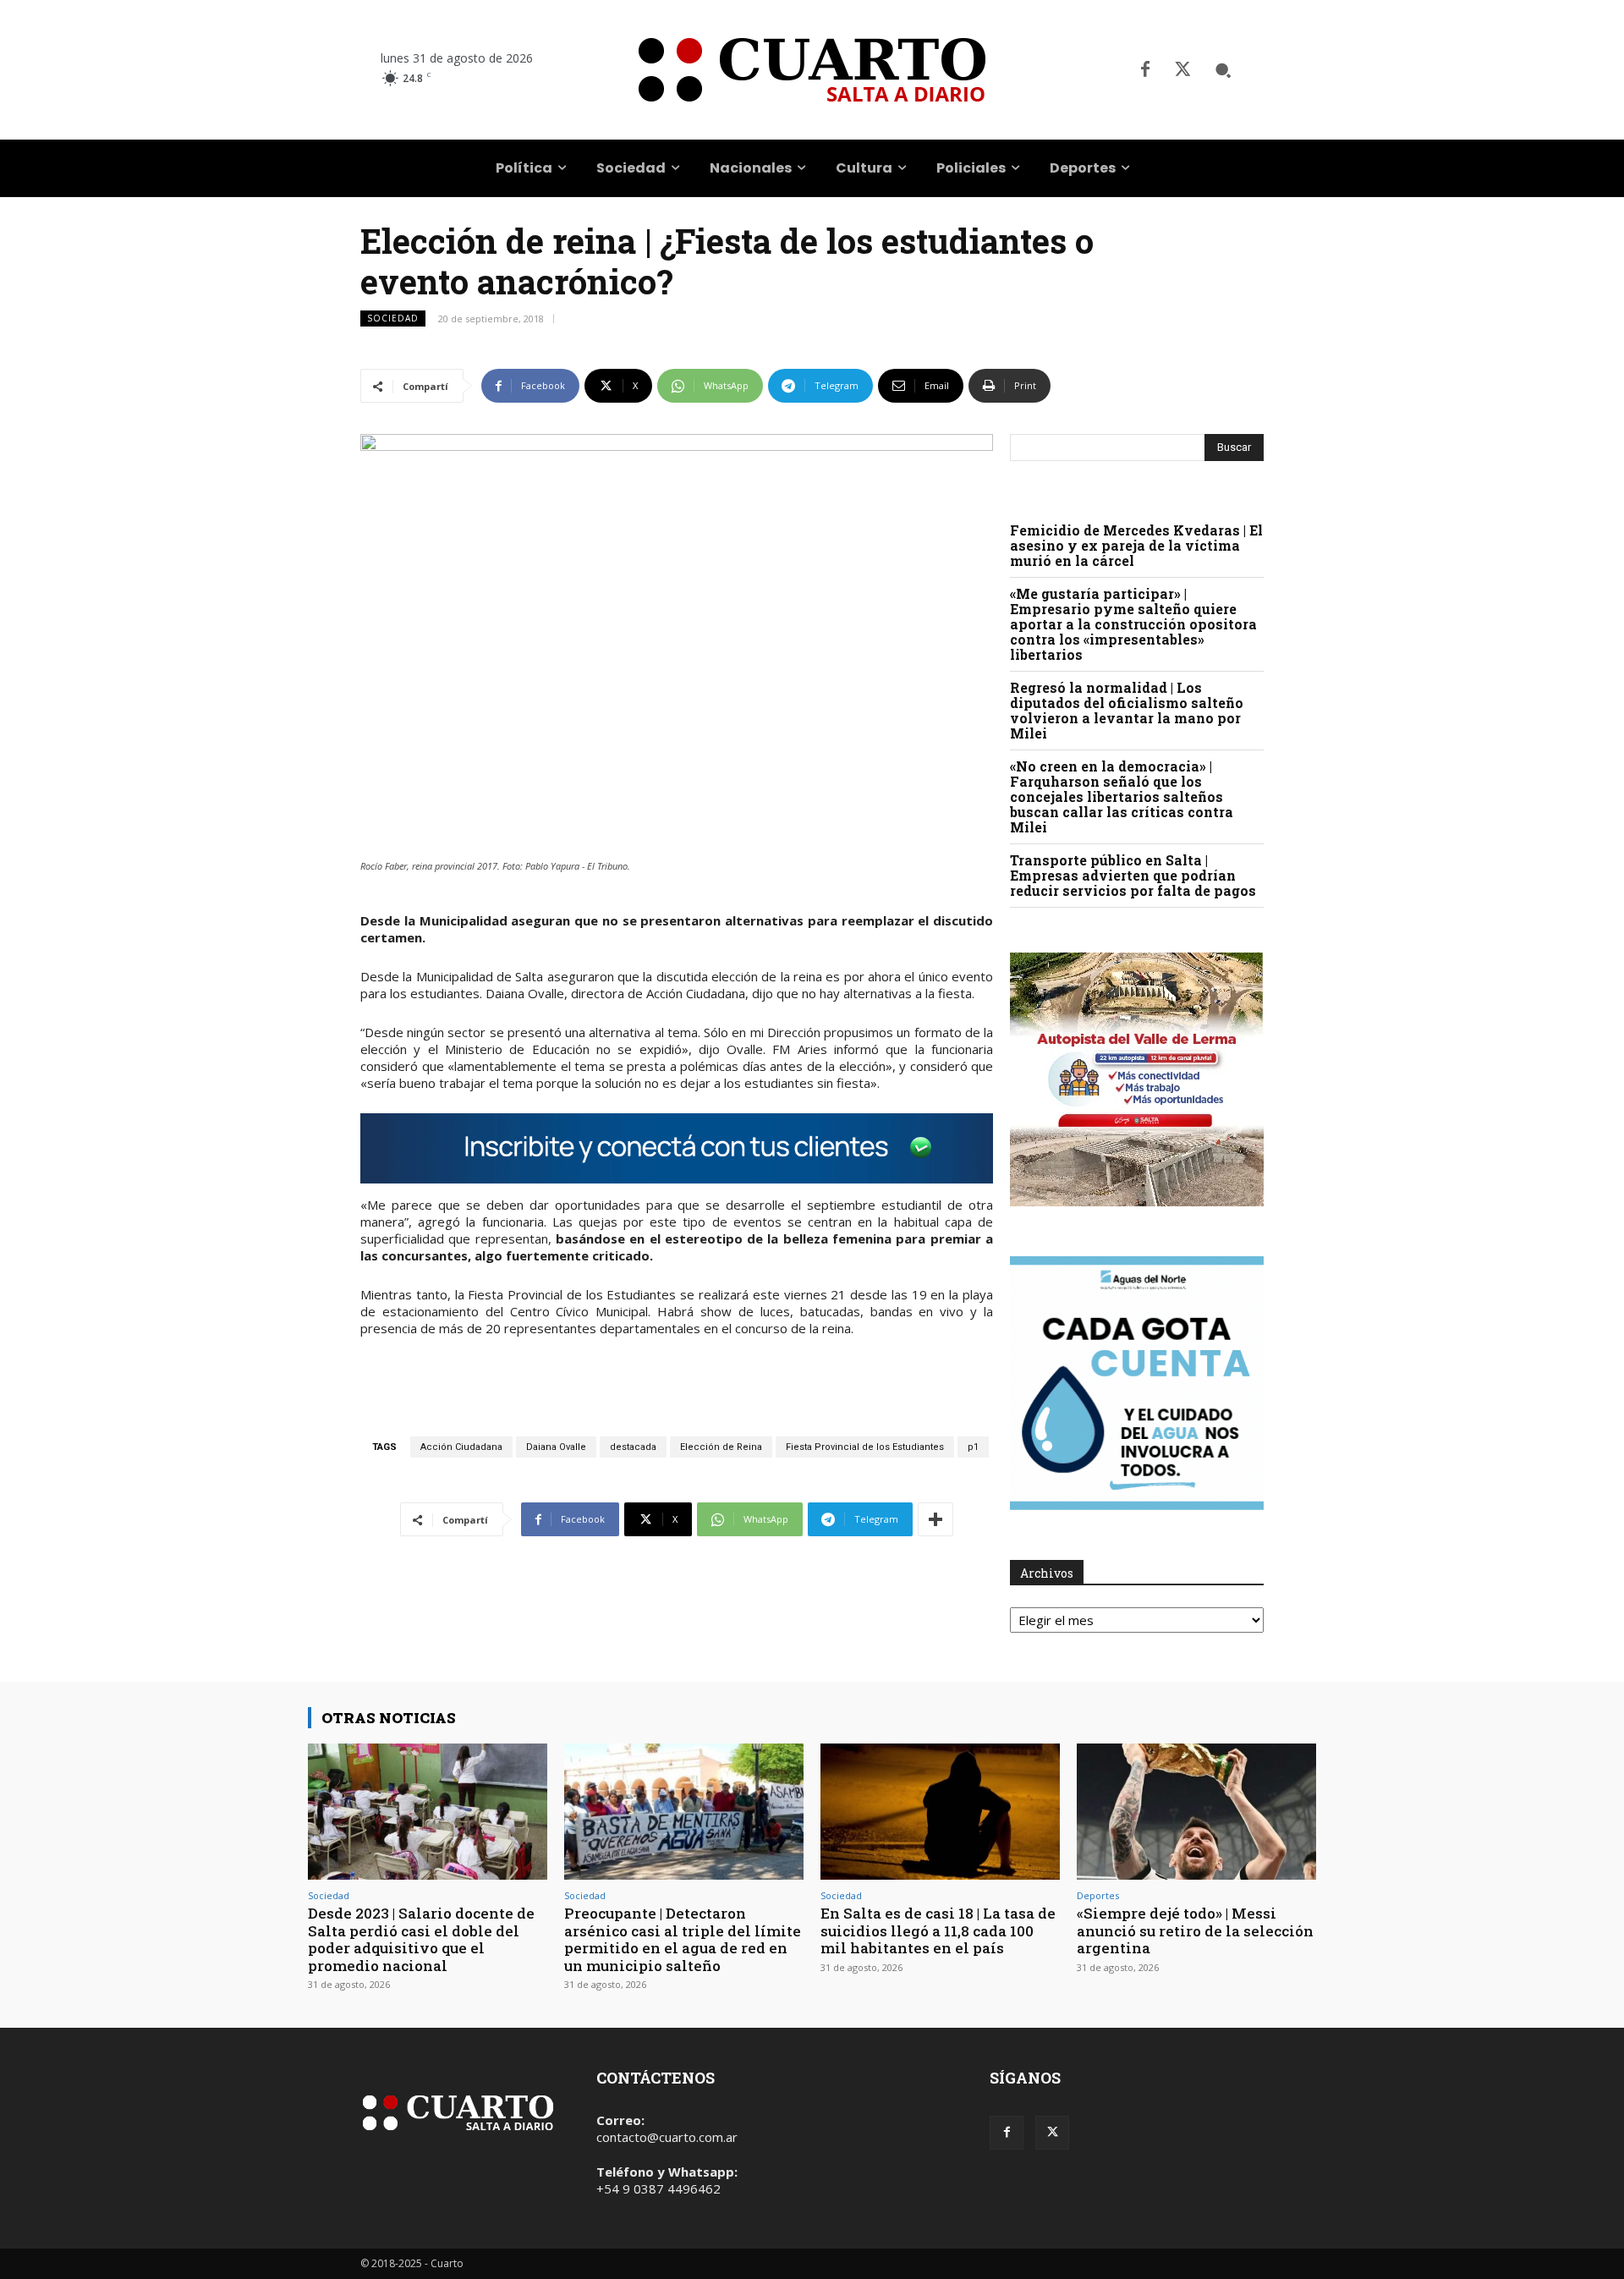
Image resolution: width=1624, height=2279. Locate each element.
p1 (973, 1447)
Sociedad (393, 318)
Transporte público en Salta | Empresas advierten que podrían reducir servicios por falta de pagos (1133, 875)
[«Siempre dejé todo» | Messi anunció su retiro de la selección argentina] (1196, 1812)
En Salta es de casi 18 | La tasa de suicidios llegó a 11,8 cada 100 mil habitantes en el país (938, 1930)
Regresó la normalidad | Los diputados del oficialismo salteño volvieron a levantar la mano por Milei (1127, 710)
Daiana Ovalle (556, 1447)
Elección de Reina (721, 1447)
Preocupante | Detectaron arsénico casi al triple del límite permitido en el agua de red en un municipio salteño (683, 1939)
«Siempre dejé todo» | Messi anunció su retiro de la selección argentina (1195, 1930)
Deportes (1098, 1895)
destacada (633, 1447)
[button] (1223, 70)
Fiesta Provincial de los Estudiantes (865, 1447)
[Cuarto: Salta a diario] (812, 70)
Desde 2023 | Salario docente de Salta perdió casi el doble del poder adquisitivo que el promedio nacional (421, 1939)
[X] (1182, 70)
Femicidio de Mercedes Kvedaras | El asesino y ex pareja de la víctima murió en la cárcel (1136, 545)
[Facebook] (1145, 70)
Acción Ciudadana (461, 1447)
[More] (935, 1519)
